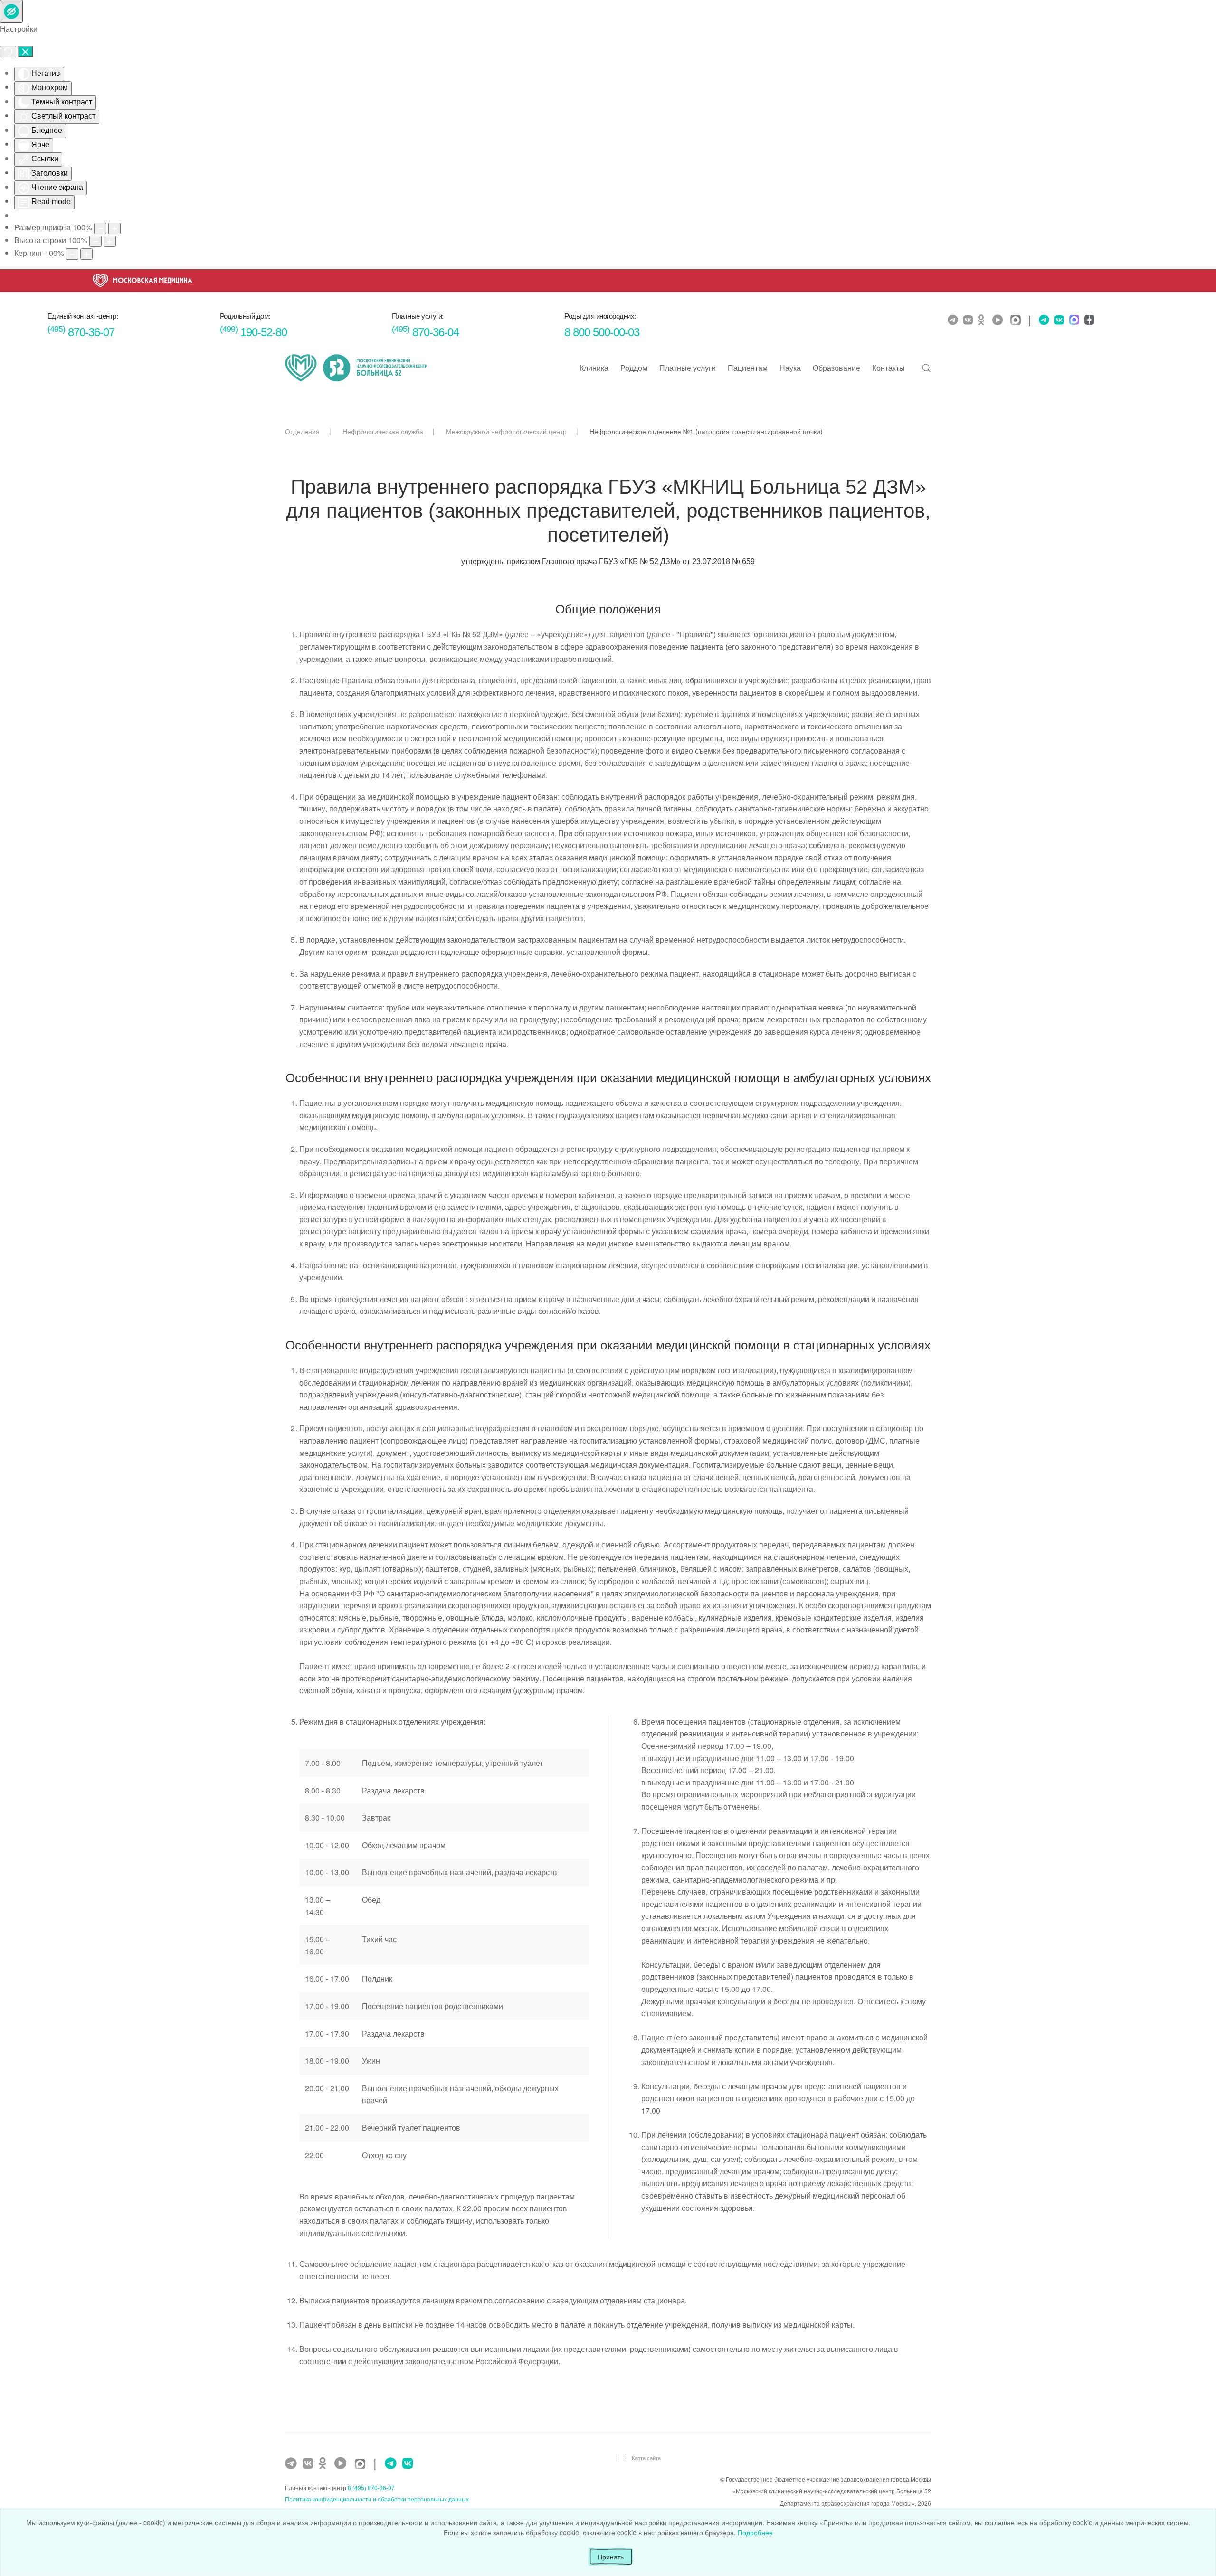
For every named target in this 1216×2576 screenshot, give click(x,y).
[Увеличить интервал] (86, 254)
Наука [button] (790, 368)
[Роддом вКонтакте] (1058, 320)
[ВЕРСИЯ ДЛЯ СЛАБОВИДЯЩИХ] (11, 11)
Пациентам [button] (748, 368)
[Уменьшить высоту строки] (95, 241)
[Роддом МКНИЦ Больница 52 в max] (1073, 321)
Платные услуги (688, 368)
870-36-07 (81, 332)
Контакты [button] (888, 368)
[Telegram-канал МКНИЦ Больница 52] (954, 320)
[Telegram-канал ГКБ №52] (292, 2463)
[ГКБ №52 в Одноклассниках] (325, 2463)
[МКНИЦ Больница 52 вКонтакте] (969, 320)
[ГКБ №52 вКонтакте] (309, 2463)
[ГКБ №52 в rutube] (343, 2463)
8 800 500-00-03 (602, 332)
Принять (611, 2557)
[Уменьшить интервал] (72, 254)
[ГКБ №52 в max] (362, 2465)
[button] (926, 368)
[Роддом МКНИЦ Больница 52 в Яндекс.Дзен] (1088, 321)
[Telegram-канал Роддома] (1042, 320)
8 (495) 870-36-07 (371, 2487)
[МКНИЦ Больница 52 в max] (1018, 321)
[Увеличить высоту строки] (110, 241)
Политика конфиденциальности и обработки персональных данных (377, 2499)
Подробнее (755, 2532)
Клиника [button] (594, 368)
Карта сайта (646, 2458)
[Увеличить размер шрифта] (114, 228)
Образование (836, 368)
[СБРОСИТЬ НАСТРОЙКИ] (8, 52)
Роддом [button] (634, 368)
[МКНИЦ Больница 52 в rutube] (1000, 320)
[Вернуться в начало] (356, 368)
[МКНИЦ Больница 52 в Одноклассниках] (984, 320)
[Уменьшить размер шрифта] (100, 228)
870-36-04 (425, 332)
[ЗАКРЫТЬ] (25, 51)
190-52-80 (253, 332)
